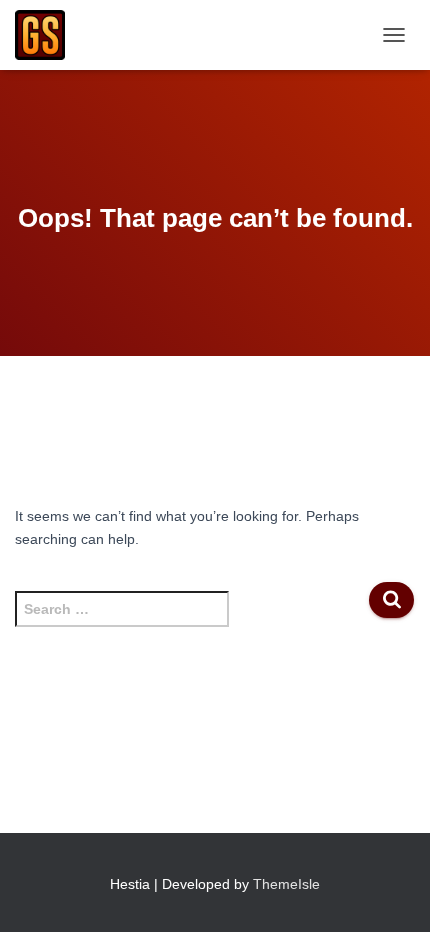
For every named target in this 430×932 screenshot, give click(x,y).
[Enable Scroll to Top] (390, 892)
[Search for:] (191, 619)
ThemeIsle (286, 884)
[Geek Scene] (47, 35)
